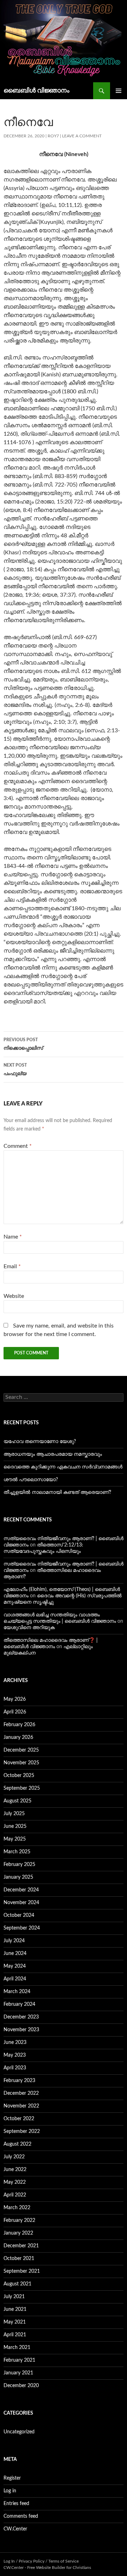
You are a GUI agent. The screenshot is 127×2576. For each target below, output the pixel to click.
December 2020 (21, 2386)
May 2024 (15, 1966)
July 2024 (14, 1941)
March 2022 (17, 2208)
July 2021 (14, 2297)
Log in (10, 2491)
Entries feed (16, 2504)
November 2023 (21, 2030)
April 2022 (15, 2195)
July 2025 (14, 1814)
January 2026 (18, 1737)
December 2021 (21, 2246)
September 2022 (22, 2131)
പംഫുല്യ (15, 1070)
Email (12, 1266)
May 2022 (15, 2182)
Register (12, 2478)
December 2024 (21, 1890)
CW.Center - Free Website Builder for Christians (47, 2568)
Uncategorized (19, 2432)
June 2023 (15, 2043)
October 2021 (19, 2259)
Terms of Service (64, 2561)
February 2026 (19, 1725)
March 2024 (17, 1992)
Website (14, 1296)
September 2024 (22, 1928)
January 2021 (18, 2373)
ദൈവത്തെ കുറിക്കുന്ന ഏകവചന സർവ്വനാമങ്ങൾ (63, 1467)
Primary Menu (119, 91)
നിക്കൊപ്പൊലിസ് (23, 1044)
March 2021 (17, 2348)
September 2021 (22, 2271)
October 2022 (19, 2119)
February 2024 (19, 2004)
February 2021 (19, 2360)
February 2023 (19, 2081)
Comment (18, 1146)
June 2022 (15, 2170)
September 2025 (22, 1788)
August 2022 (17, 2144)
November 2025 (21, 1763)
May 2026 (15, 1699)
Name (13, 1237)
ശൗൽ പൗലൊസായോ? (31, 1480)
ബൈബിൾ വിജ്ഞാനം (37, 91)
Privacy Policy (32, 2561)
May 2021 (15, 2322)
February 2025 (19, 1865)
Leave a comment (82, 136)
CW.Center (15, 2529)
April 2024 (15, 1979)
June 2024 (15, 1954)
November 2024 (21, 1903)
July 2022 (14, 2157)
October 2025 (19, 1776)
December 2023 (21, 2017)
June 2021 (15, 2309)
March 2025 (17, 1852)
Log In (9, 2561)
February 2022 (19, 2220)
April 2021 (15, 2335)
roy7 (53, 136)
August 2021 (17, 2284)
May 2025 (15, 1839)
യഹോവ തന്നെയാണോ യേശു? (40, 1442)
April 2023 (15, 2068)
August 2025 (17, 1801)
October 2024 (19, 1915)
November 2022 (21, 2106)
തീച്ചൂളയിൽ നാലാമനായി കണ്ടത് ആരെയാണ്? (57, 1492)
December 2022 (21, 2093)
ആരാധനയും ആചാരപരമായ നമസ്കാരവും (53, 1454)
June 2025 (15, 1826)
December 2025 (21, 1750)
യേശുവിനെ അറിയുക (29, 1628)
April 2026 (15, 1712)
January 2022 (18, 2233)
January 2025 (18, 1877)
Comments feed (21, 2516)
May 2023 (15, 2055)
